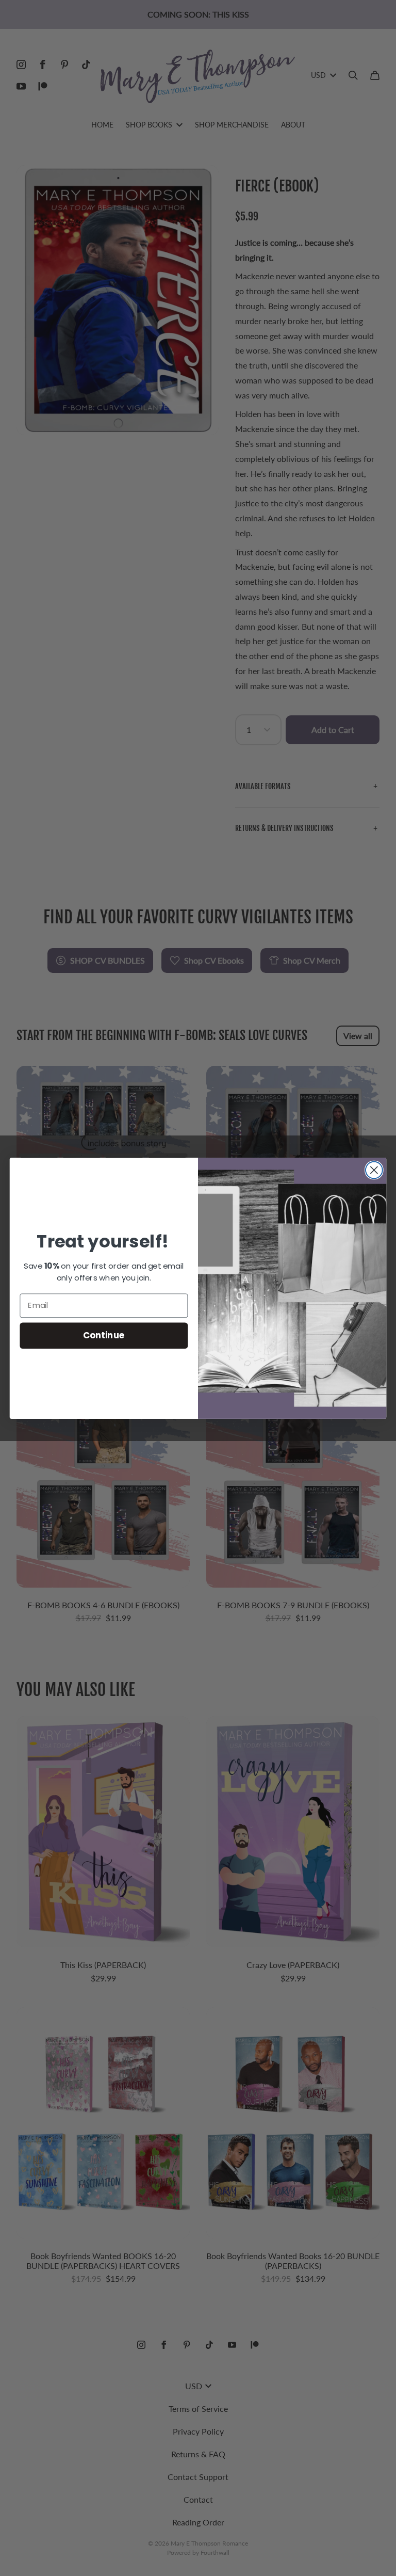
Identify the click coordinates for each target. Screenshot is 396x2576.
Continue (104, 1335)
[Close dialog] (374, 1170)
